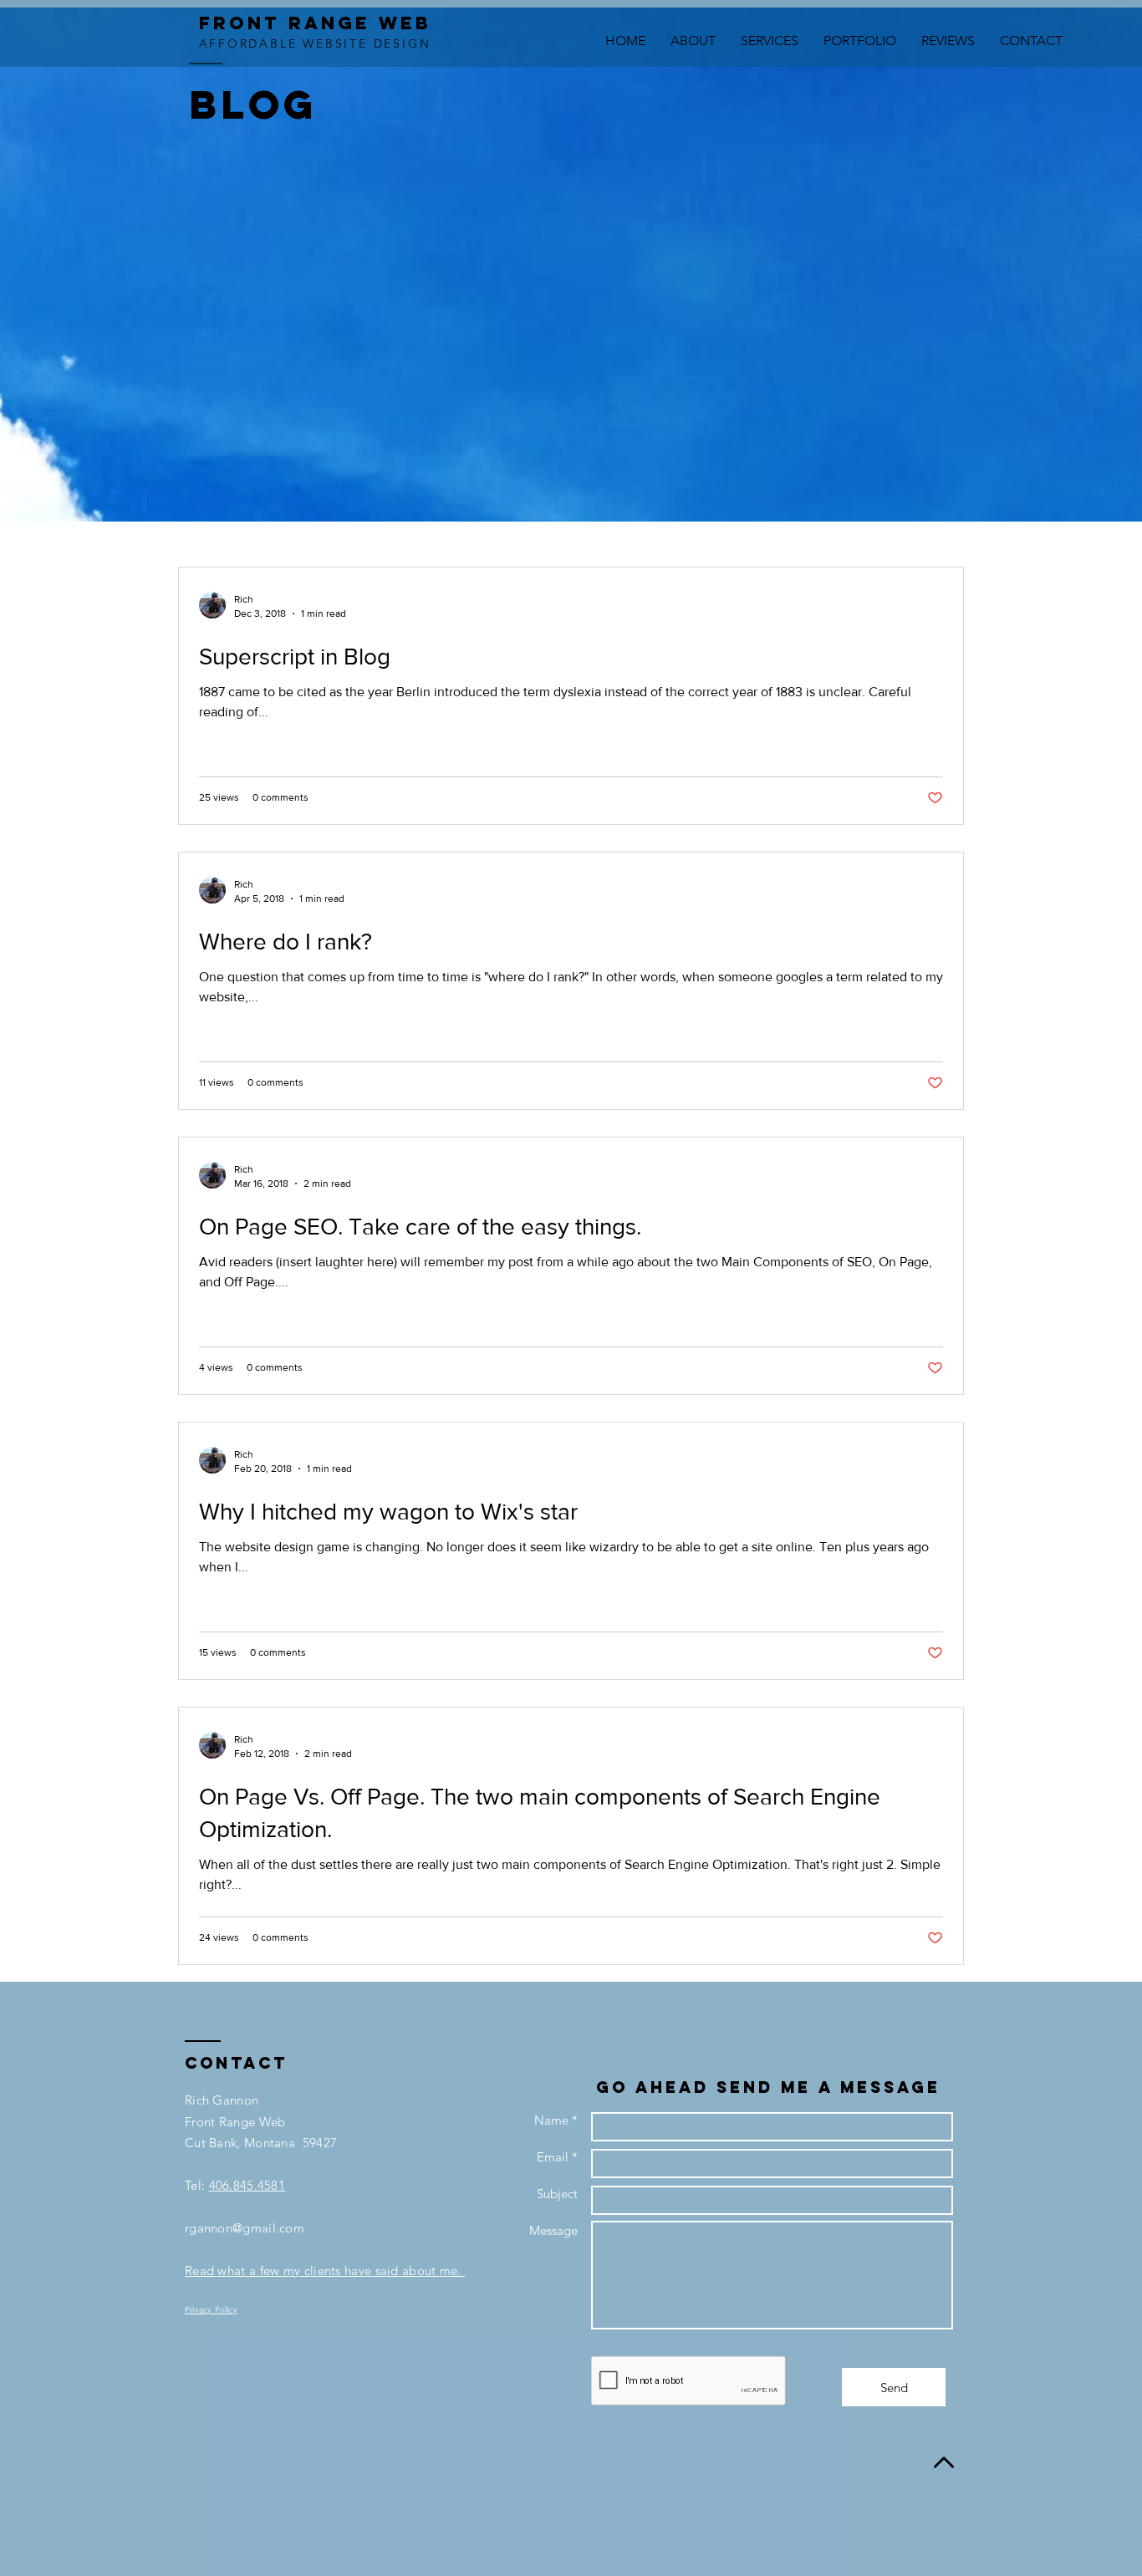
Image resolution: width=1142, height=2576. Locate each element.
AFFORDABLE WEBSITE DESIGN (315, 43)
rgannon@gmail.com (245, 2228)
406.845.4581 (247, 2185)
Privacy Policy (211, 2310)
